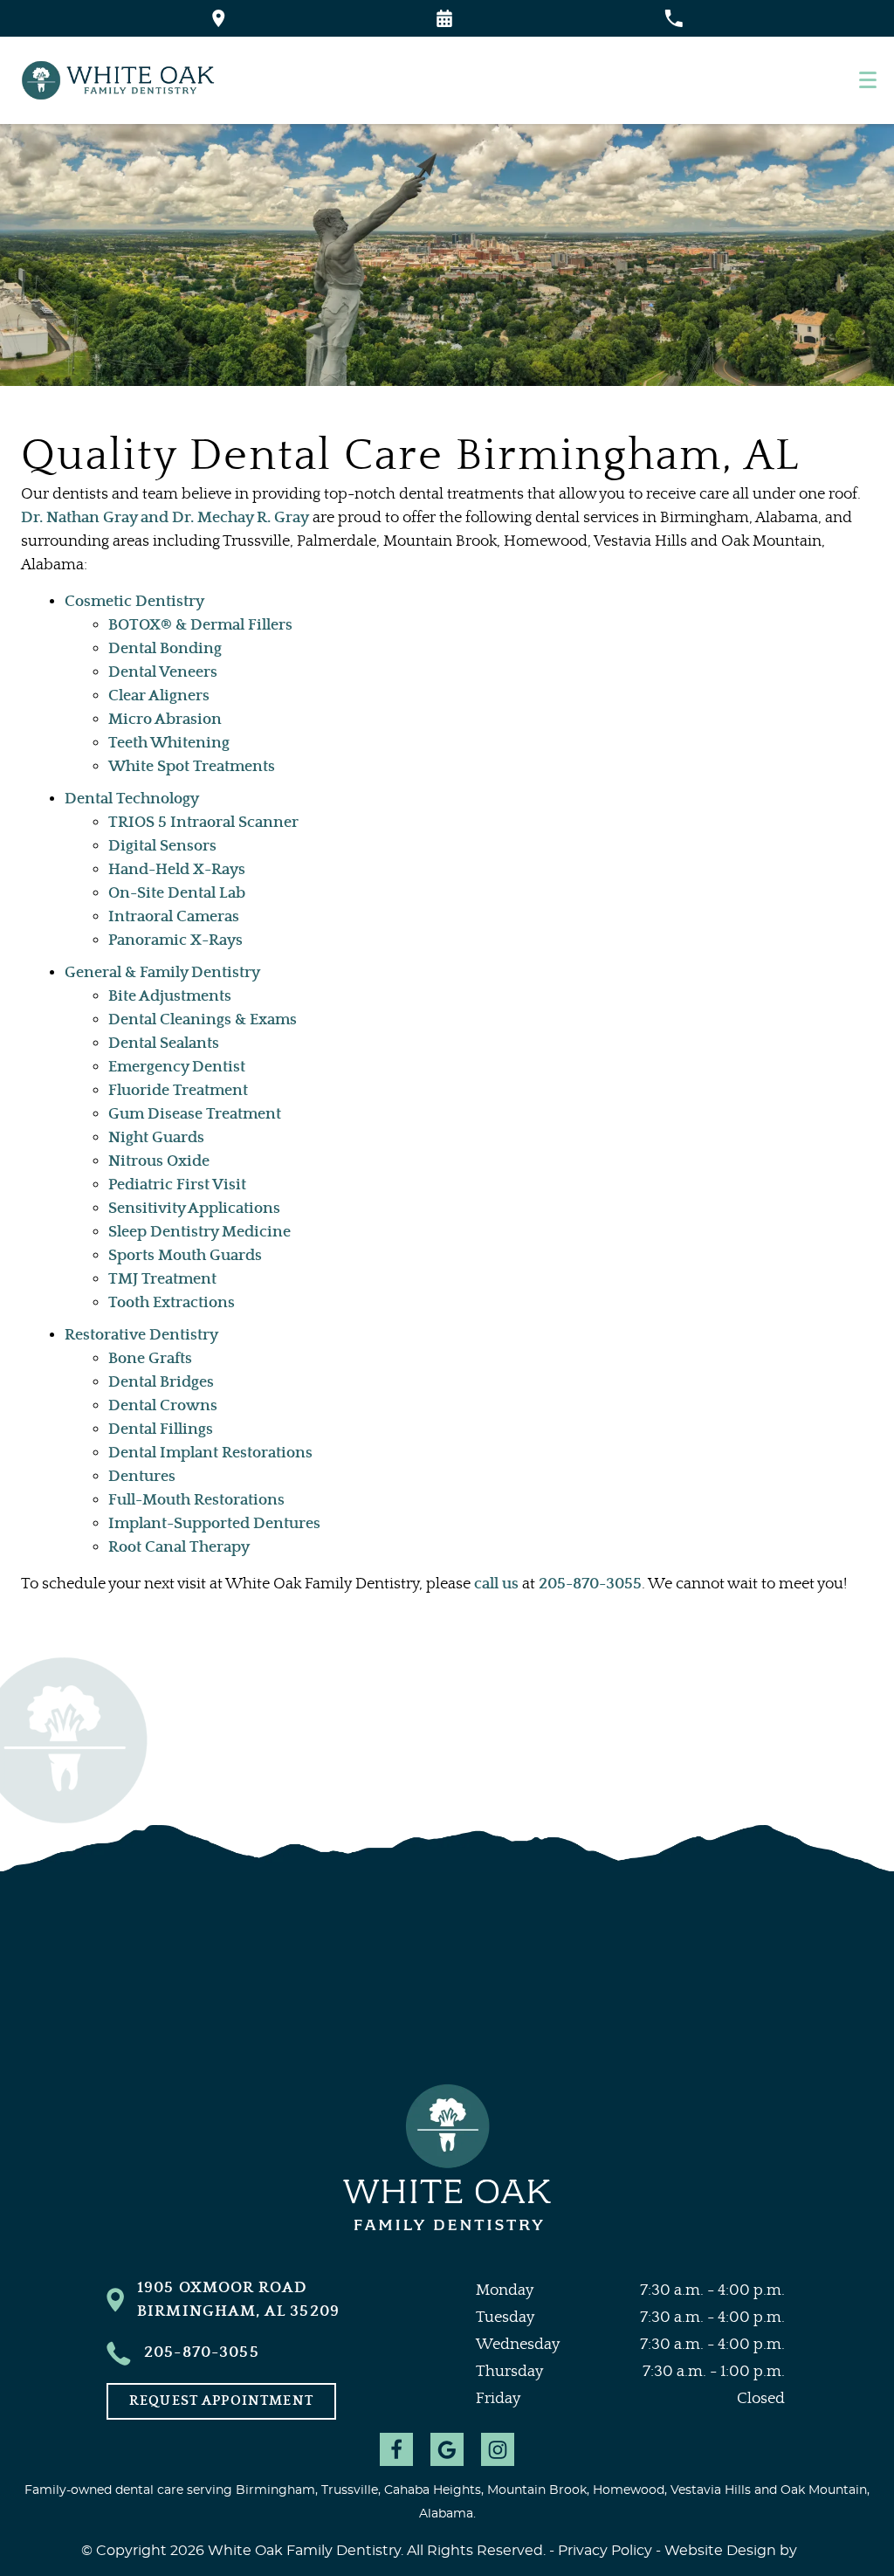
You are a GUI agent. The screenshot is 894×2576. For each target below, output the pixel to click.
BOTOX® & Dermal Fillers (200, 625)
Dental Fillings (161, 1429)
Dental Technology (132, 799)
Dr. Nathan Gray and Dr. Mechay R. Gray (165, 518)
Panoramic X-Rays (175, 940)
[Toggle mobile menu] (868, 80)
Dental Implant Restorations (210, 1453)
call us (496, 1584)
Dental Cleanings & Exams (203, 1020)
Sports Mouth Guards (185, 1256)
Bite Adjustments (170, 996)
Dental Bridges (161, 1382)
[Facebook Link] (396, 2449)
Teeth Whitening (169, 743)
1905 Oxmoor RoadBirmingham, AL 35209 (238, 2300)
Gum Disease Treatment (195, 1114)
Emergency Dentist (177, 1067)
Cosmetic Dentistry (134, 602)
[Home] (122, 80)
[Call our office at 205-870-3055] (674, 18)
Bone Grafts (150, 1359)
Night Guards (156, 1138)
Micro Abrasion (165, 720)
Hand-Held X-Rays (177, 870)
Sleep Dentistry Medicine (199, 1232)
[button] (444, 18)
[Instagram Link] (498, 2449)
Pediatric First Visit (177, 1185)
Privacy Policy (605, 2551)
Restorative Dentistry (141, 1335)
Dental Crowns (163, 1406)
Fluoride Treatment (178, 1091)
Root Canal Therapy (179, 1547)
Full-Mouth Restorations (196, 1500)
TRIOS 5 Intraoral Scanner (203, 823)
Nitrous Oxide (159, 1161)
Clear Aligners (159, 696)
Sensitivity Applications (194, 1209)
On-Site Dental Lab (177, 893)
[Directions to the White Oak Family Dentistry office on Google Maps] (219, 18)
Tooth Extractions (172, 1303)
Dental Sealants (164, 1043)
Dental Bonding (165, 649)
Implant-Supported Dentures (214, 1524)
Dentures (142, 1477)
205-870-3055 (590, 1584)
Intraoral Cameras (174, 917)
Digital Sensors (162, 846)
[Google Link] (447, 2449)
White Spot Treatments (192, 767)
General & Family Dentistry (162, 973)
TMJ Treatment (162, 1279)
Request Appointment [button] (221, 2400)
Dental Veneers (163, 672)
